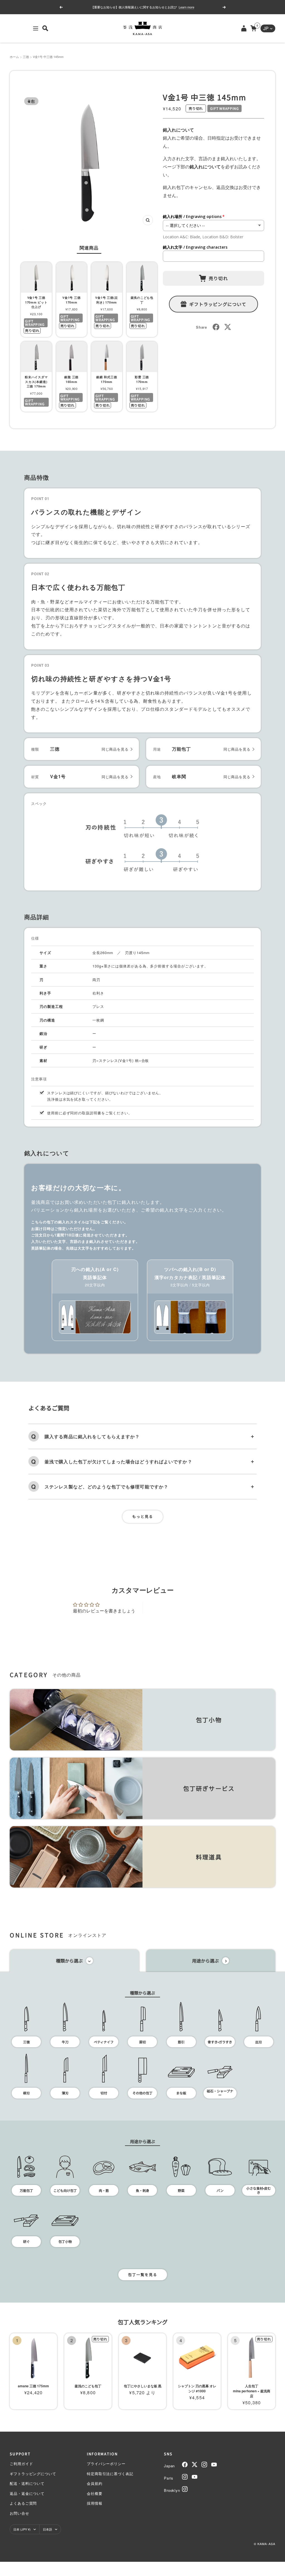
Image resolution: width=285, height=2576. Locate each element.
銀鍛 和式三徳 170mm (107, 379)
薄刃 (65, 2093)
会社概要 (95, 2493)
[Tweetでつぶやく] (228, 327)
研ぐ (26, 2241)
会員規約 (95, 2483)
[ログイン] (244, 28)
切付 (104, 2093)
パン (220, 2190)
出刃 (259, 2042)
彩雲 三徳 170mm (142, 379)
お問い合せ (19, 2513)
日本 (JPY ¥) (22, 2529)
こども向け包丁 (65, 2190)
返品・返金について (27, 2493)
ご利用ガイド (21, 2464)
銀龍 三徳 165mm (71, 379)
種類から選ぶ (69, 1961)
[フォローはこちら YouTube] (214, 2465)
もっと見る (143, 1516)
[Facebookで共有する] (216, 327)
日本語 (47, 2529)
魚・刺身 (142, 2190)
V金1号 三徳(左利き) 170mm (107, 300)
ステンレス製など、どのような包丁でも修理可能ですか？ (106, 1487)
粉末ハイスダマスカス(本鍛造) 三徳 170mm (36, 382)
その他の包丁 (142, 2093)
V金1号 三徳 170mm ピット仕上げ (36, 302)
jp (266, 28)
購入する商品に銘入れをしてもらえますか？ (92, 1436)
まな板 (181, 2093)
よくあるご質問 (23, 2503)
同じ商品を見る (115, 749)
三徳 (26, 57)
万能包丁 (26, 2190)
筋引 (181, 2042)
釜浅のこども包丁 (142, 300)
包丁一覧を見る (143, 2275)
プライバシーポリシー (106, 2464)
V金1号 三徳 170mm (71, 300)
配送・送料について (27, 2483)
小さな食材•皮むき (259, 2190)
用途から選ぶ (205, 1961)
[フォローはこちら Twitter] (195, 2465)
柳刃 (26, 2093)
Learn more (177, 7)
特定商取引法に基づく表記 (110, 2474)
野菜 (181, 2190)
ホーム (14, 57)
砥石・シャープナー (220, 2093)
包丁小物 (65, 2241)
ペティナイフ (104, 2042)
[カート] (253, 28)
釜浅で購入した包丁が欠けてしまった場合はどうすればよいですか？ (118, 1462)
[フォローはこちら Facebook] (185, 2465)
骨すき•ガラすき (220, 2042)
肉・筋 (104, 2190)
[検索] (45, 28)
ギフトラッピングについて (218, 304)
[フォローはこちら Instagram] (204, 2465)
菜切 (142, 2042)
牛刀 (65, 2042)
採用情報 (95, 2503)
